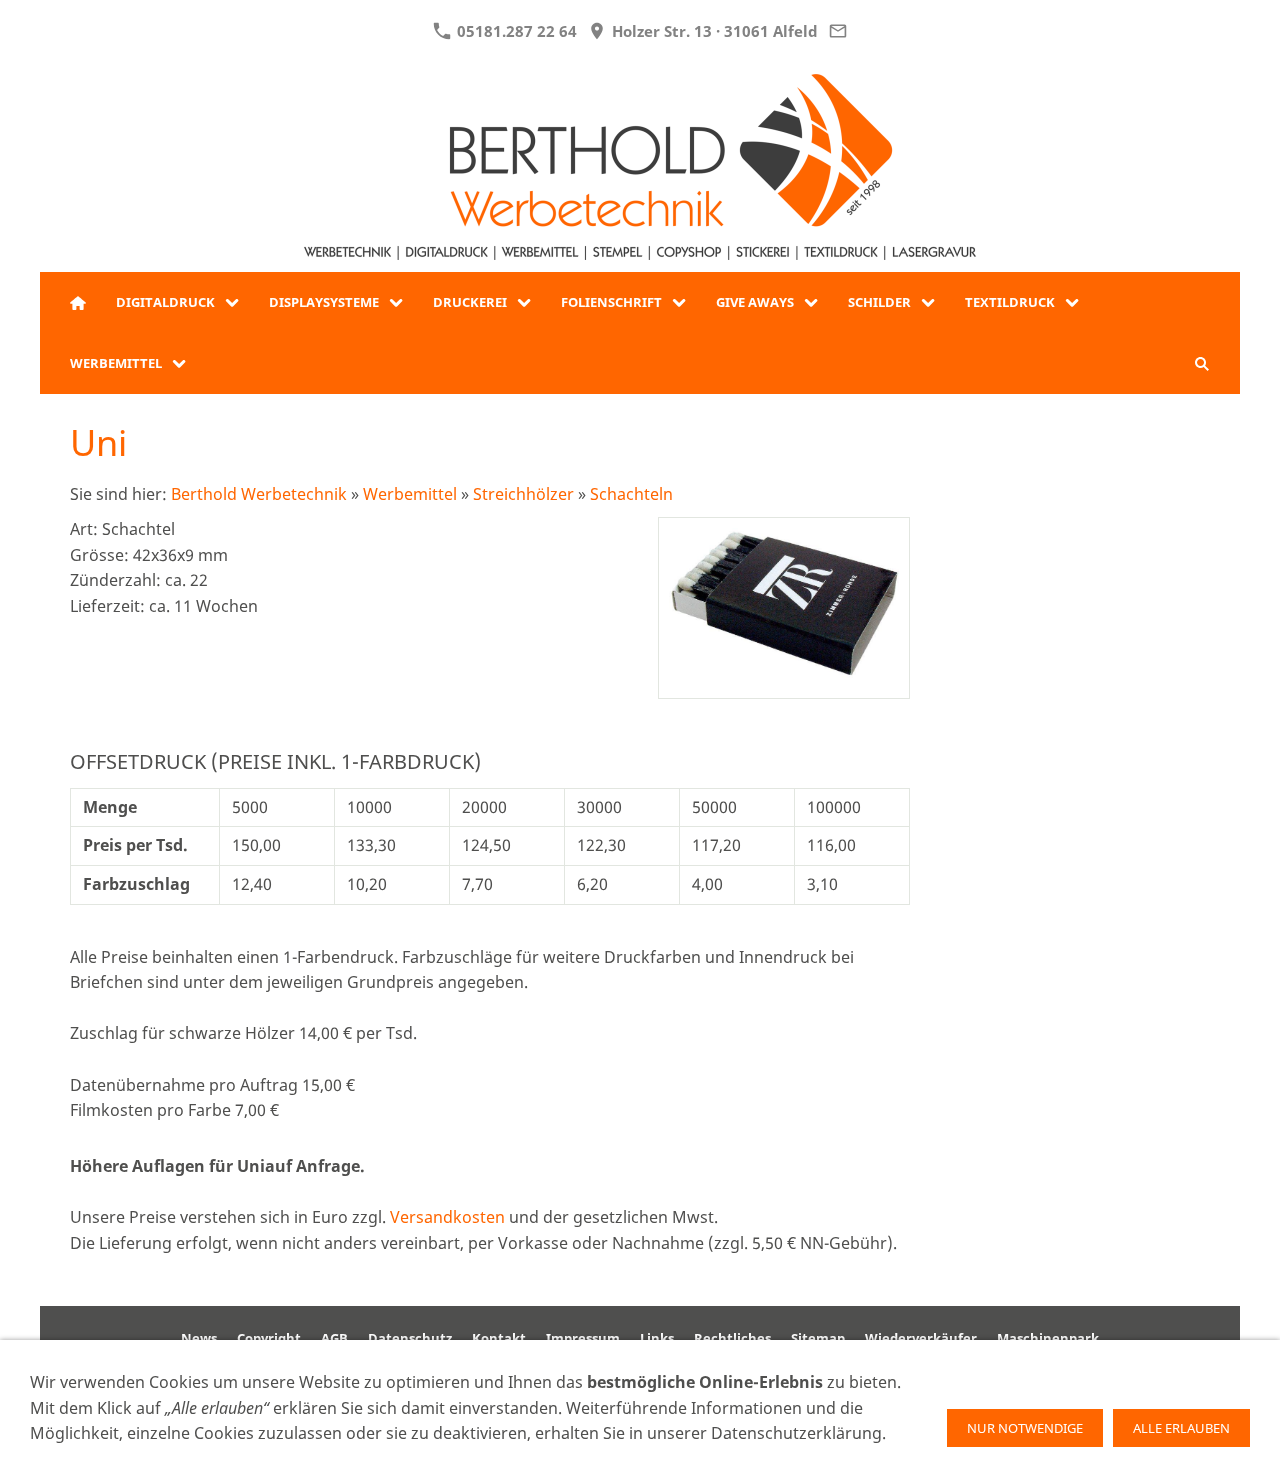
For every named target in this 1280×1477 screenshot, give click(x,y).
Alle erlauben (1181, 1428)
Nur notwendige (1025, 1428)
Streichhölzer (523, 494)
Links (657, 1338)
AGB (334, 1338)
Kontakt (499, 1338)
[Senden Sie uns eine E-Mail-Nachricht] (838, 31)
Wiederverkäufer (921, 1338)
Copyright (269, 1338)
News (199, 1338)
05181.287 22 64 (515, 31)
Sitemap (818, 1338)
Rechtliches (732, 1338)
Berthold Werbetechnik (259, 494)
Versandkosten (447, 1217)
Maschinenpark (1048, 1338)
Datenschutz (410, 1338)
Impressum (583, 1338)
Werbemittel (410, 494)
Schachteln (631, 494)
